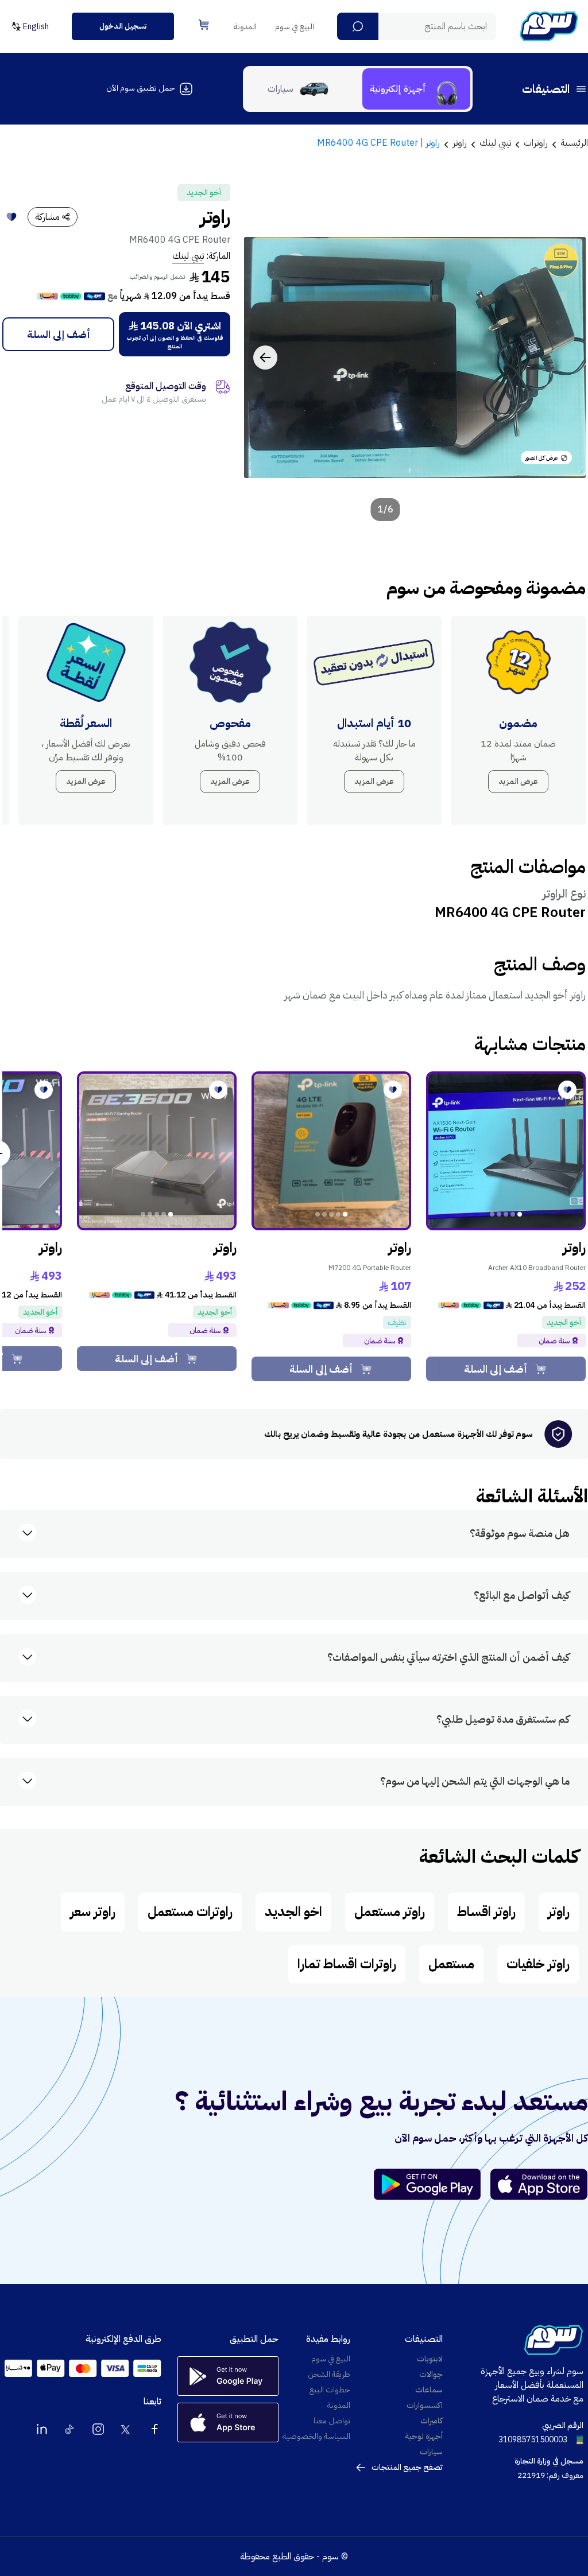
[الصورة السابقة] (564, 358)
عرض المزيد (518, 781)
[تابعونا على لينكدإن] (42, 2429)
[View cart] (204, 25)
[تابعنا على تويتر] (126, 2429)
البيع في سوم (295, 27)
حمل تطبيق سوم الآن (140, 88)
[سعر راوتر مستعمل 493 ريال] (157, 1151)
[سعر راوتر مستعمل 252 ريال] (506, 1151)
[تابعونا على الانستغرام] (98, 2429)
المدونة (245, 27)
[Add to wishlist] (11, 217)
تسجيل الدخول (123, 26)
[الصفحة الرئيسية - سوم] (549, 26)
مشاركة (47, 217)
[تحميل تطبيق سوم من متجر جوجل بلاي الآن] (432, 2184)
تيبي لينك (188, 256)
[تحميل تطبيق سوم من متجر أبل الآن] (539, 2184)
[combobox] (417, 26)
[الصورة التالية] (265, 358)
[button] (358, 26)
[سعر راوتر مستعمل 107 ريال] (331, 1151)
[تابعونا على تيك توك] (70, 2429)
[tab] (416, 89)
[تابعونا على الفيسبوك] (154, 2429)
